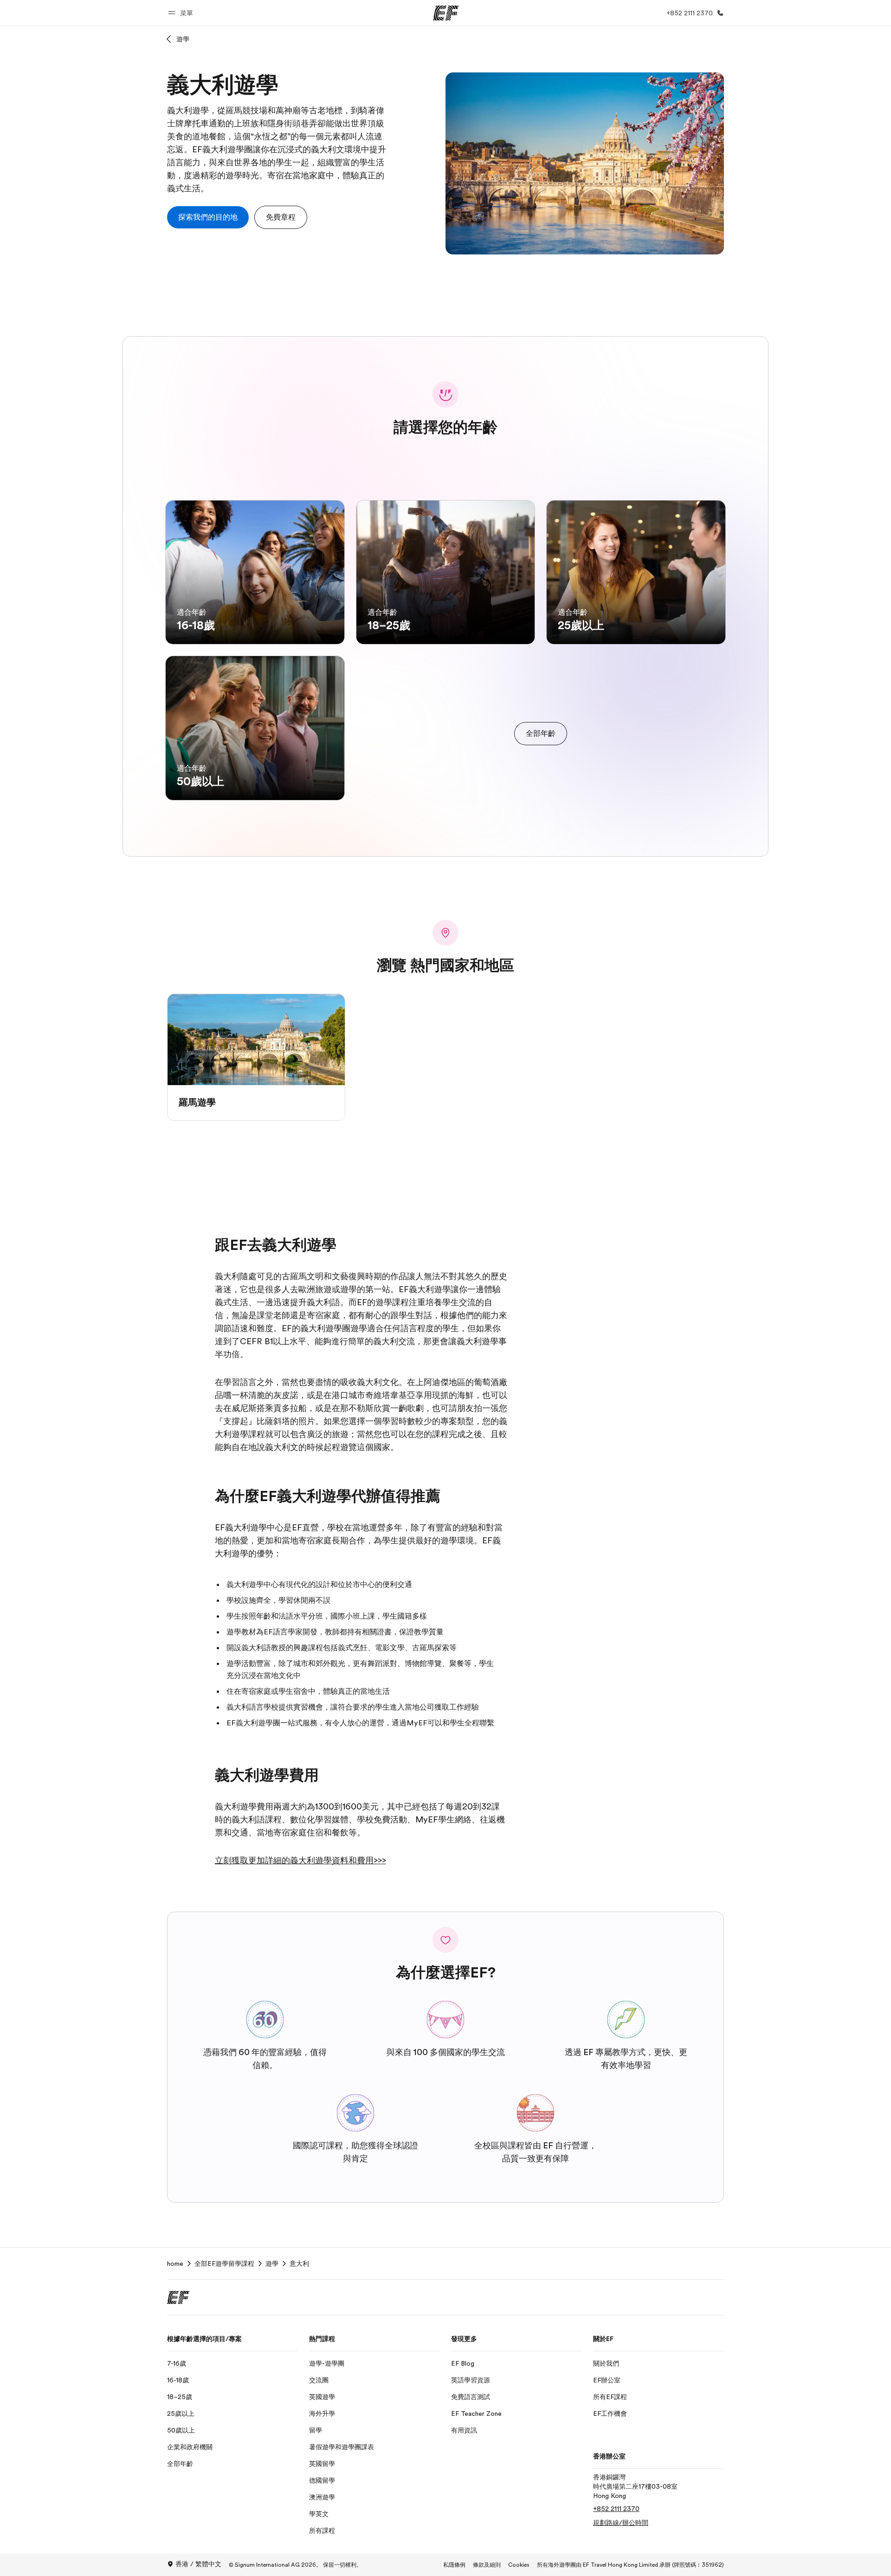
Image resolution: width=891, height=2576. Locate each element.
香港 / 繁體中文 (198, 2564)
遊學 (183, 39)
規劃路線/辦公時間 (621, 2523)
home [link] (175, 2264)
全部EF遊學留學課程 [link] (224, 2264)
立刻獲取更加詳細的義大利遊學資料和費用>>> (300, 1860)
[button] (182, 13)
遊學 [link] (272, 2264)
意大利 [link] (299, 2264)
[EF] (446, 13)
